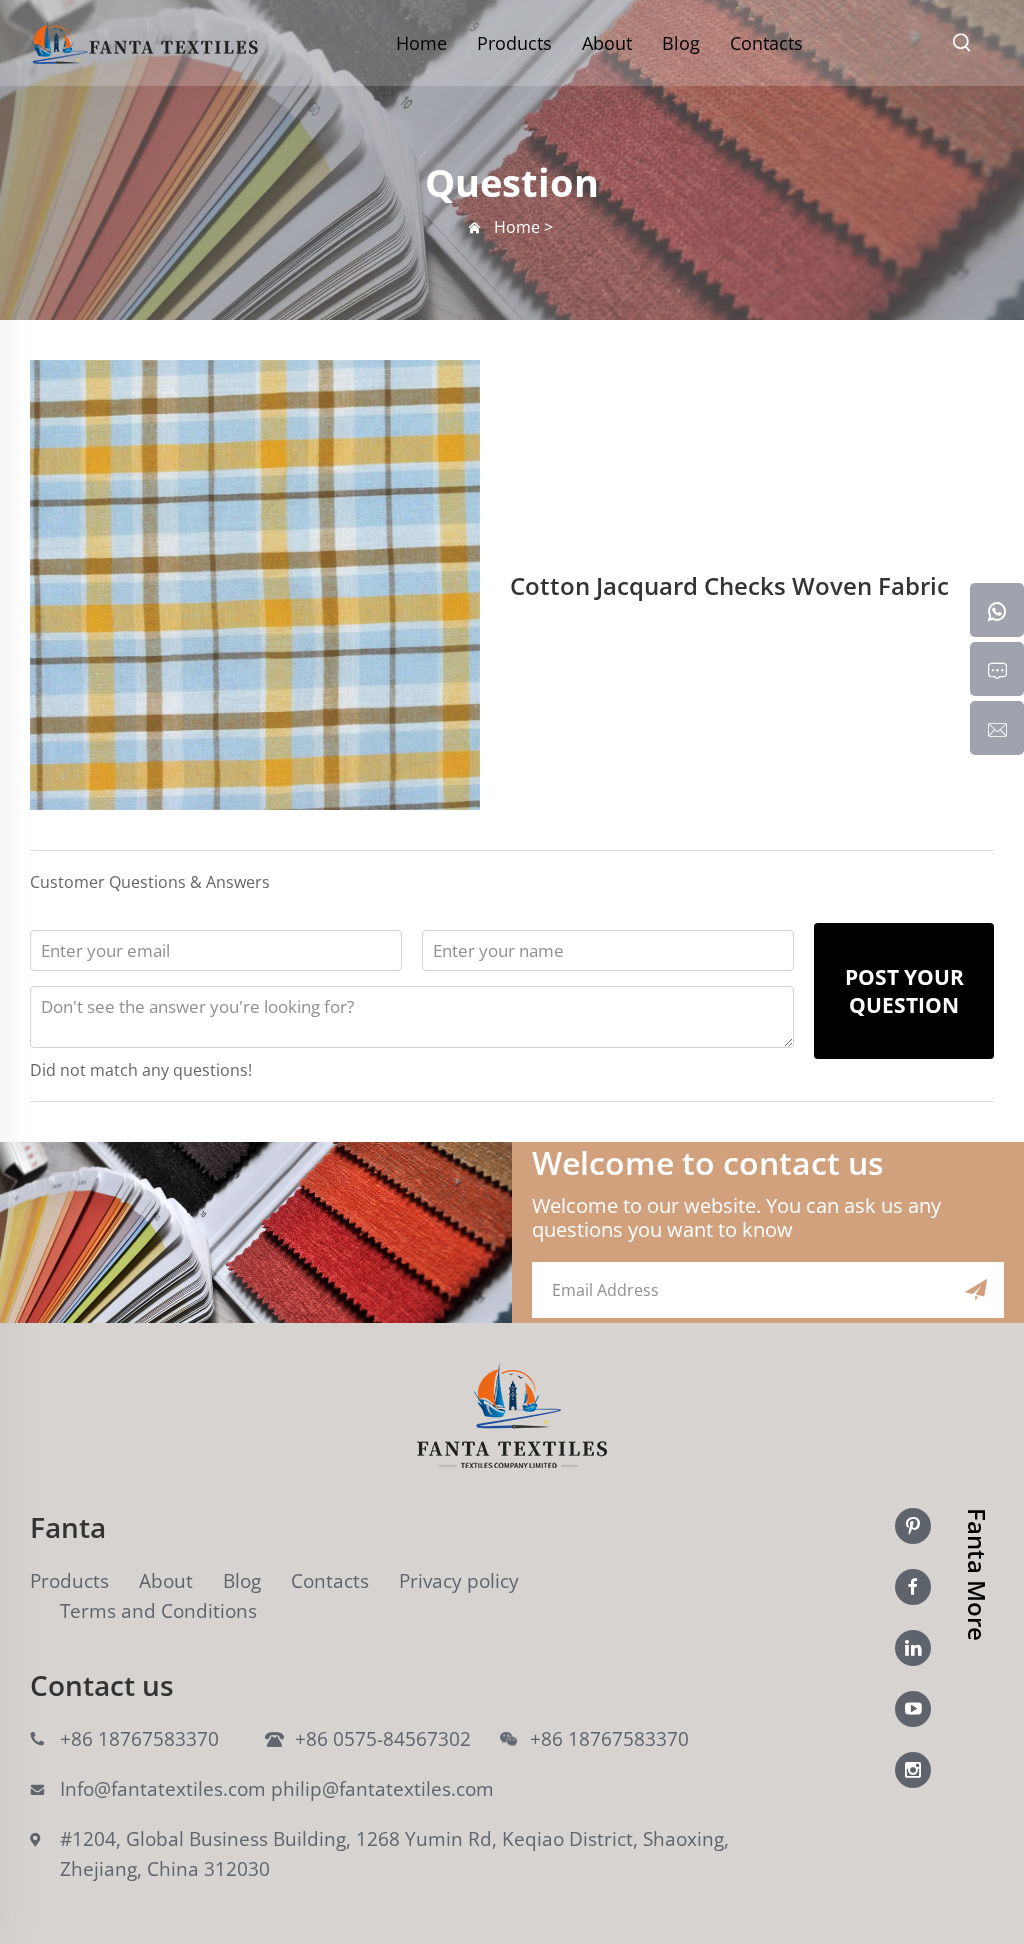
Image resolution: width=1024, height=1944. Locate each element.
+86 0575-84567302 (383, 1739)
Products (514, 43)
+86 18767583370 (139, 1739)
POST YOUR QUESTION (904, 991)
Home (421, 43)
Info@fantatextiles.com (163, 1789)
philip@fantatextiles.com (382, 1789)
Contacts (766, 43)
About (607, 43)
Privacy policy (459, 1581)
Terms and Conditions (158, 1611)
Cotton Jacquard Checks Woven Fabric (729, 585)
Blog (681, 43)
